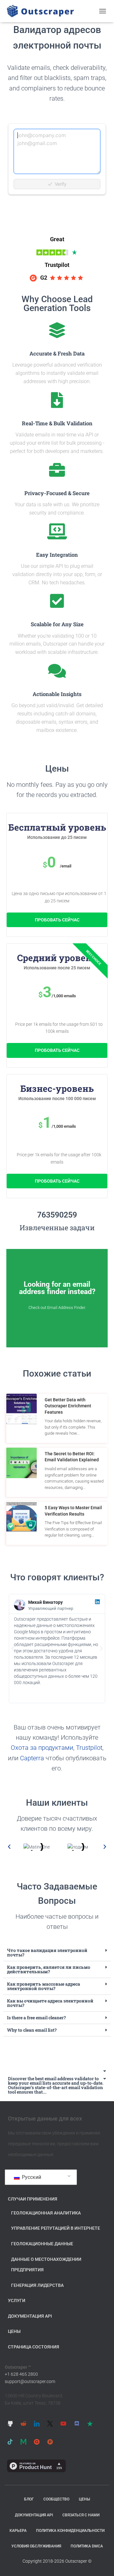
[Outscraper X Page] (50, 2424)
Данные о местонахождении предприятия (46, 2265)
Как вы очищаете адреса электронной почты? (50, 2003)
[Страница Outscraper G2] (37, 2442)
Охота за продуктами (42, 1748)
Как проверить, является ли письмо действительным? (49, 1969)
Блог (29, 2499)
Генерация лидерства (37, 2285)
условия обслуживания (36, 2546)
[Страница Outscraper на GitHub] (10, 2424)
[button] (13, 1649)
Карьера (18, 2531)
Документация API (30, 2316)
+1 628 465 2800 (21, 2374)
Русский (31, 2177)
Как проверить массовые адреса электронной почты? (44, 1986)
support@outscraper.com (30, 2381)
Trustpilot (89, 1748)
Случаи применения (33, 2199)
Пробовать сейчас (57, 920)
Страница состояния (34, 2347)
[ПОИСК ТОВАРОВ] (50, 2442)
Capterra (32, 1758)
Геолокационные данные (42, 2244)
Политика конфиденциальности (70, 2531)
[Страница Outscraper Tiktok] (10, 2442)
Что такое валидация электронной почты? (47, 1952)
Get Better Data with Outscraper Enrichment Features (68, 1406)
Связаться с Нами (81, 2515)
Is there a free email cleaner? (36, 2018)
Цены (14, 2331)
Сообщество (56, 2499)
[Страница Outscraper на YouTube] (63, 2424)
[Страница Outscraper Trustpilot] (90, 2424)
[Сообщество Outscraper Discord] (77, 2424)
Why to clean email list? (32, 2030)
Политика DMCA (87, 2546)
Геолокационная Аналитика (46, 2213)
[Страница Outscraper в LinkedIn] (37, 2424)
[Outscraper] (43, 11)
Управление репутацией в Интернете (56, 2228)
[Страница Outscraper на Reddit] (23, 2424)
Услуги (17, 2300)
